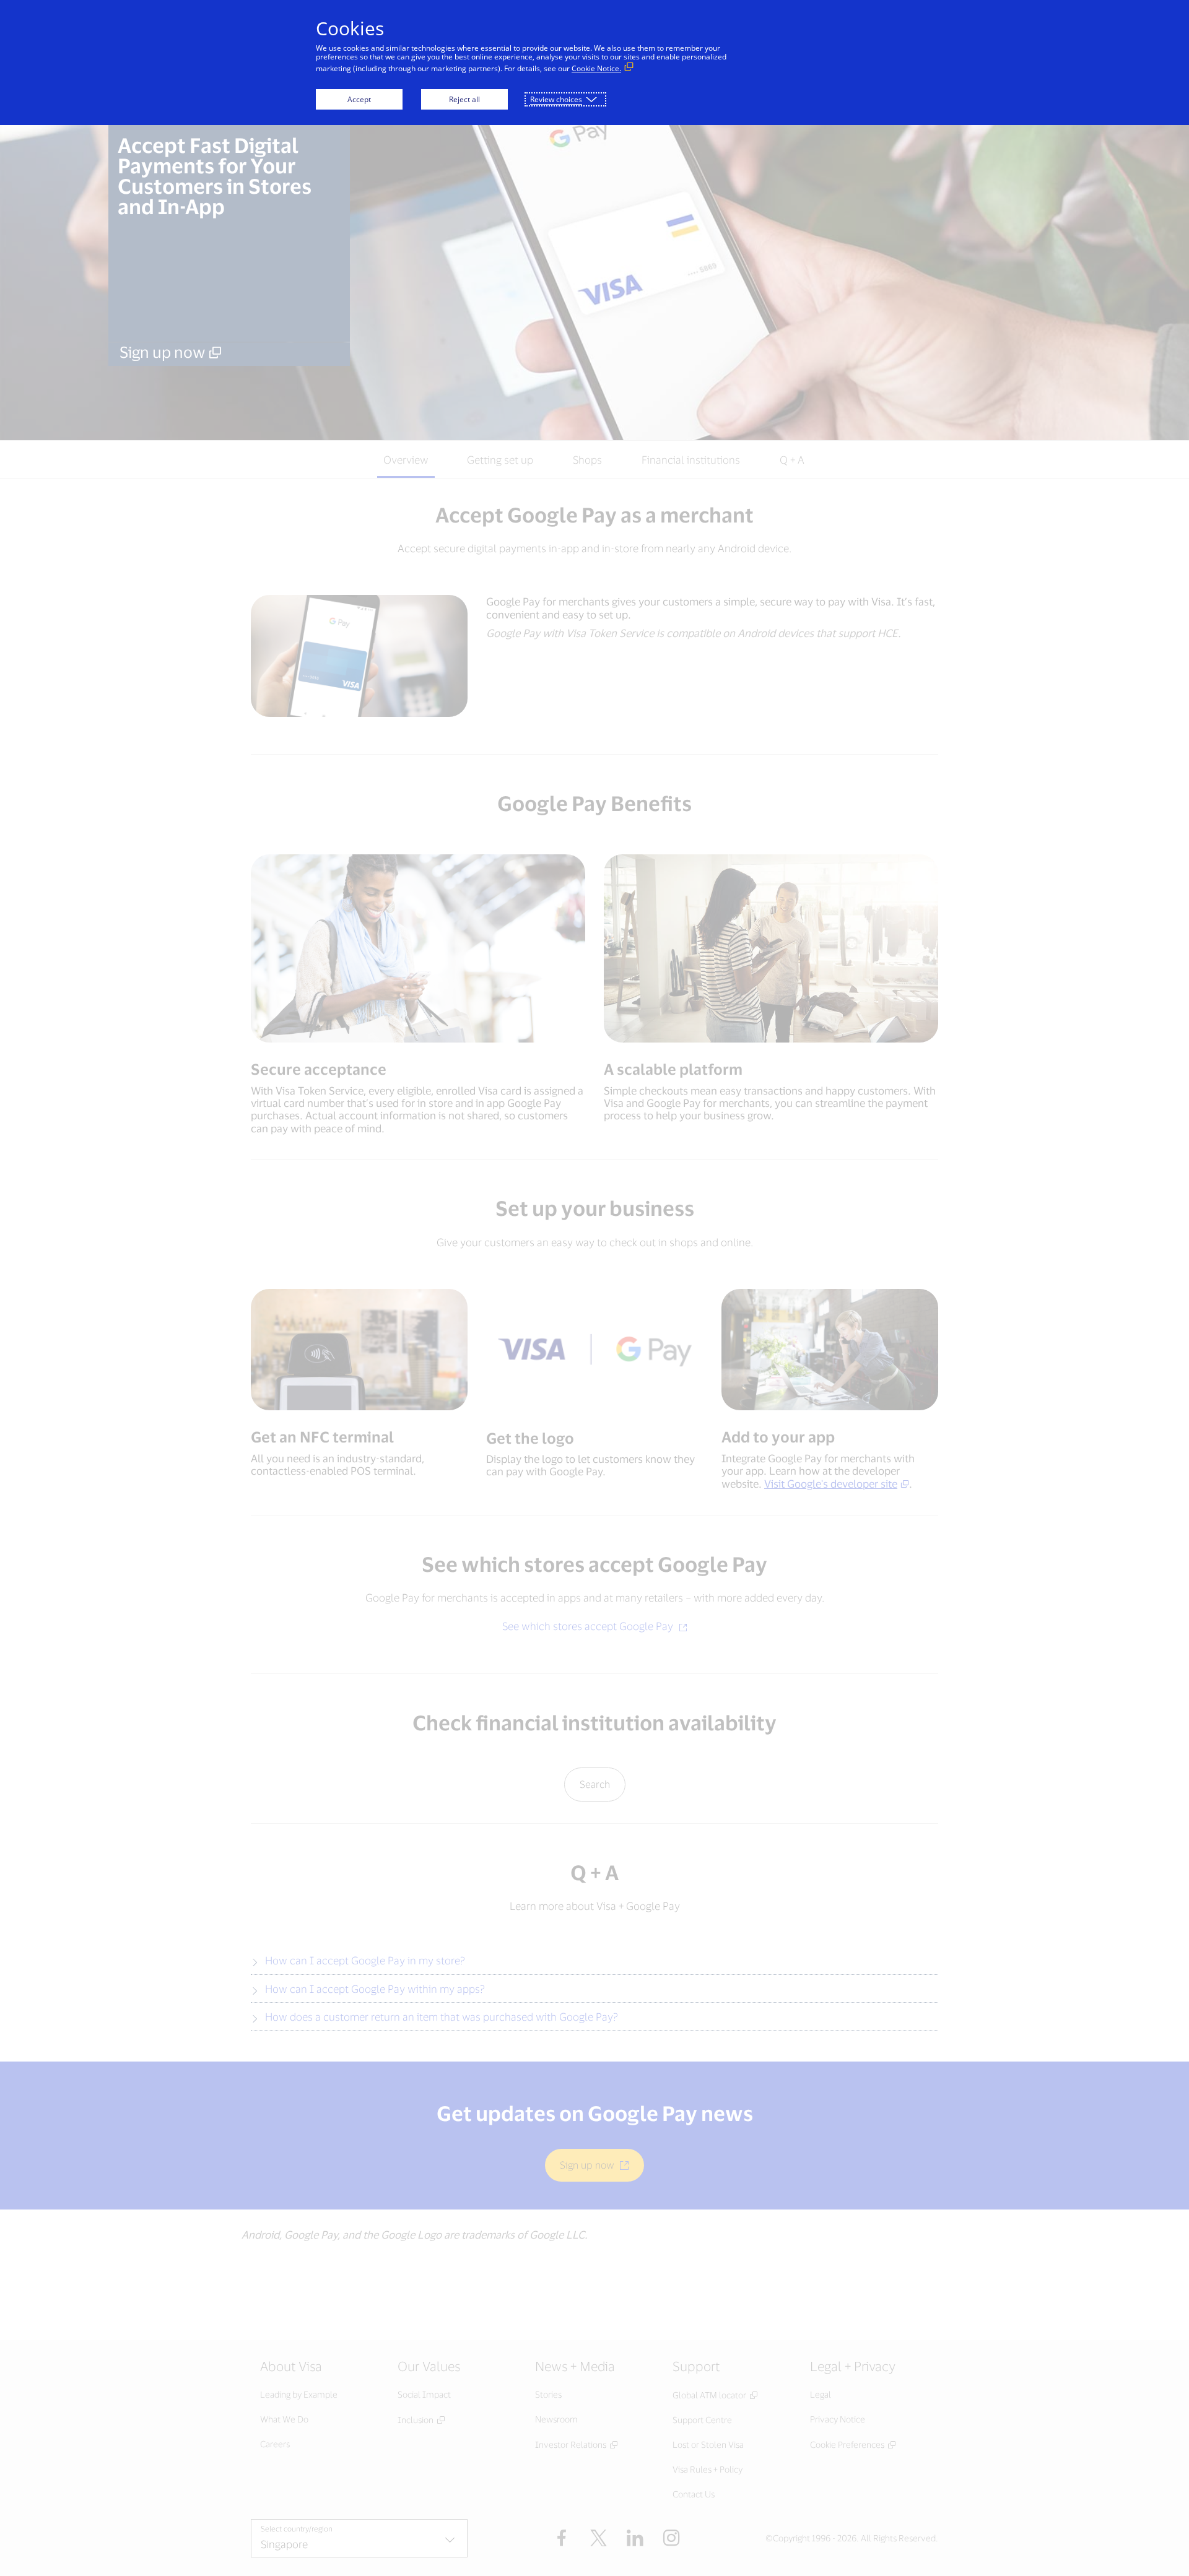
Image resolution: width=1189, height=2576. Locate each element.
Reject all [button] (464, 99)
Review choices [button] (556, 99)
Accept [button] (359, 99)
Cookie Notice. (596, 68)
